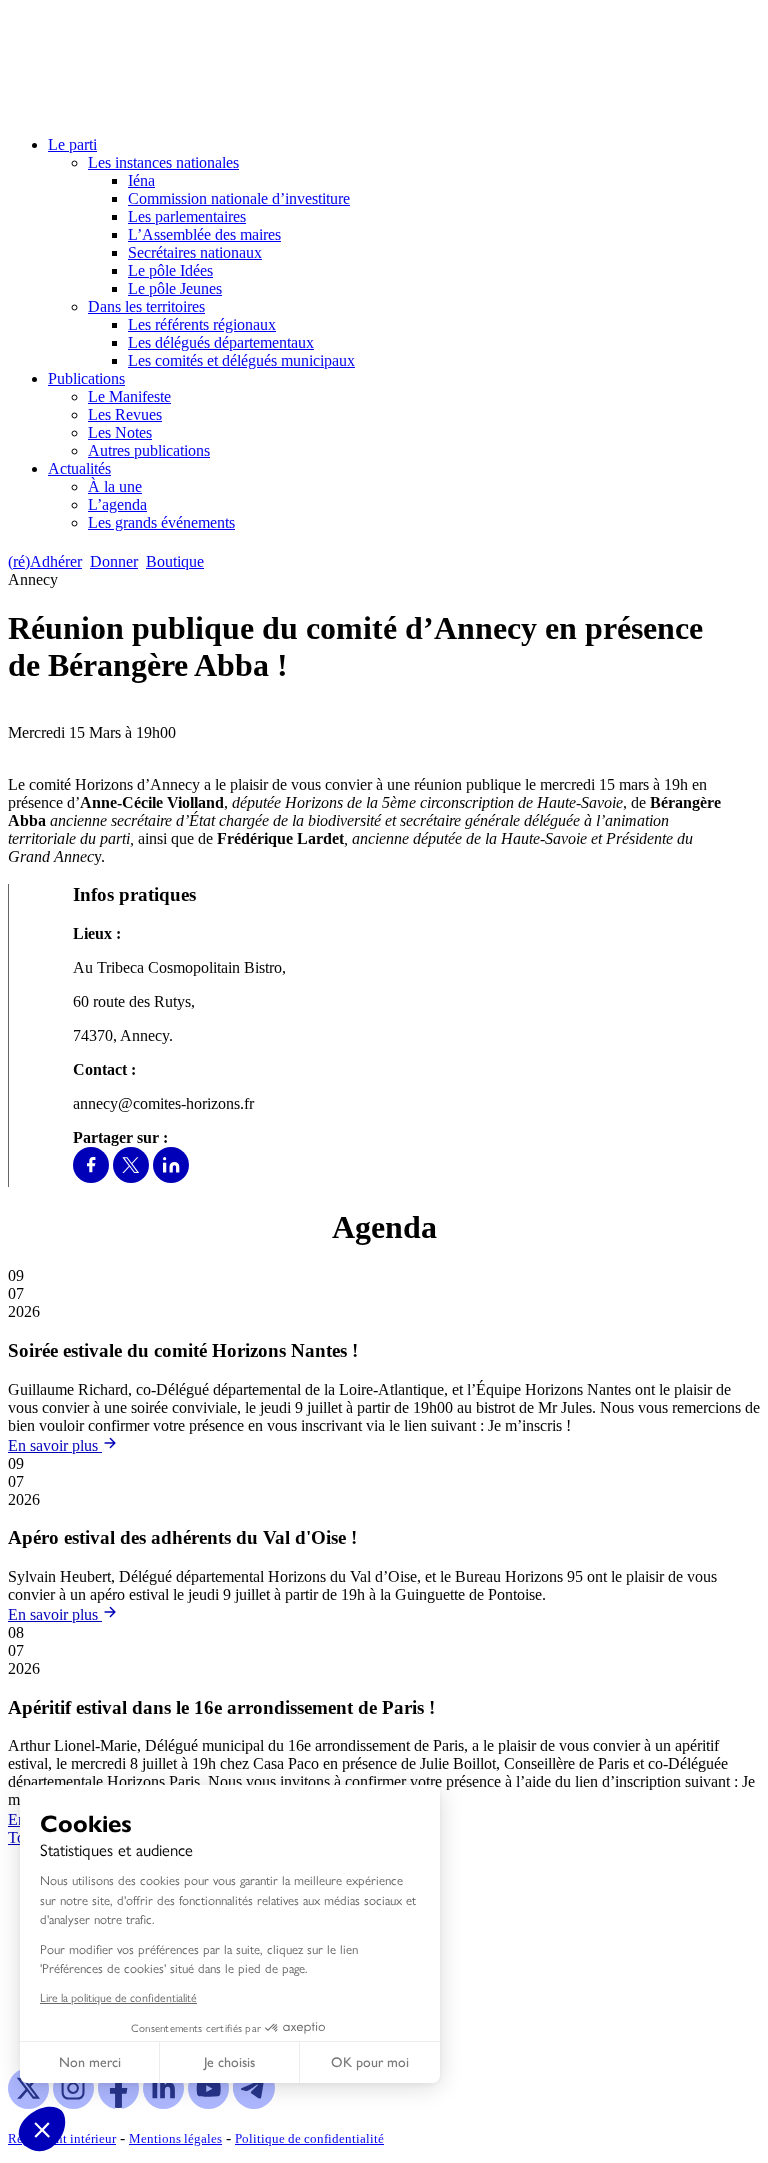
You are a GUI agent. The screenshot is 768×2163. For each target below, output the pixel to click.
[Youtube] (208, 2103)
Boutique (175, 561)
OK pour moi (370, 2062)
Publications (86, 378)
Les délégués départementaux (221, 342)
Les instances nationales (163, 162)
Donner (114, 561)
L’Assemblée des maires (204, 234)
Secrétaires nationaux (195, 252)
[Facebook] (91, 1177)
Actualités (79, 468)
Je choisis (229, 2062)
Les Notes (120, 432)
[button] (42, 2129)
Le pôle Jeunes (175, 288)
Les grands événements (161, 522)
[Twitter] (131, 1177)
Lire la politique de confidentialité (118, 1997)
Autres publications (149, 450)
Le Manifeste (129, 396)
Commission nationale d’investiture (239, 198)
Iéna (141, 180)
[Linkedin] (171, 1177)
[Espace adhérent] (247, 561)
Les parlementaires (187, 216)
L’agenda (117, 504)
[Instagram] (73, 2103)
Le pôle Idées (170, 270)
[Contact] (221, 561)
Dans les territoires (146, 306)
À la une (115, 486)
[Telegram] (253, 2103)
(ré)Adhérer (45, 561)
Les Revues (125, 414)
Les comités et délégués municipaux (241, 360)
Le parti (72, 144)
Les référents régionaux (202, 324)
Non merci (90, 2062)
